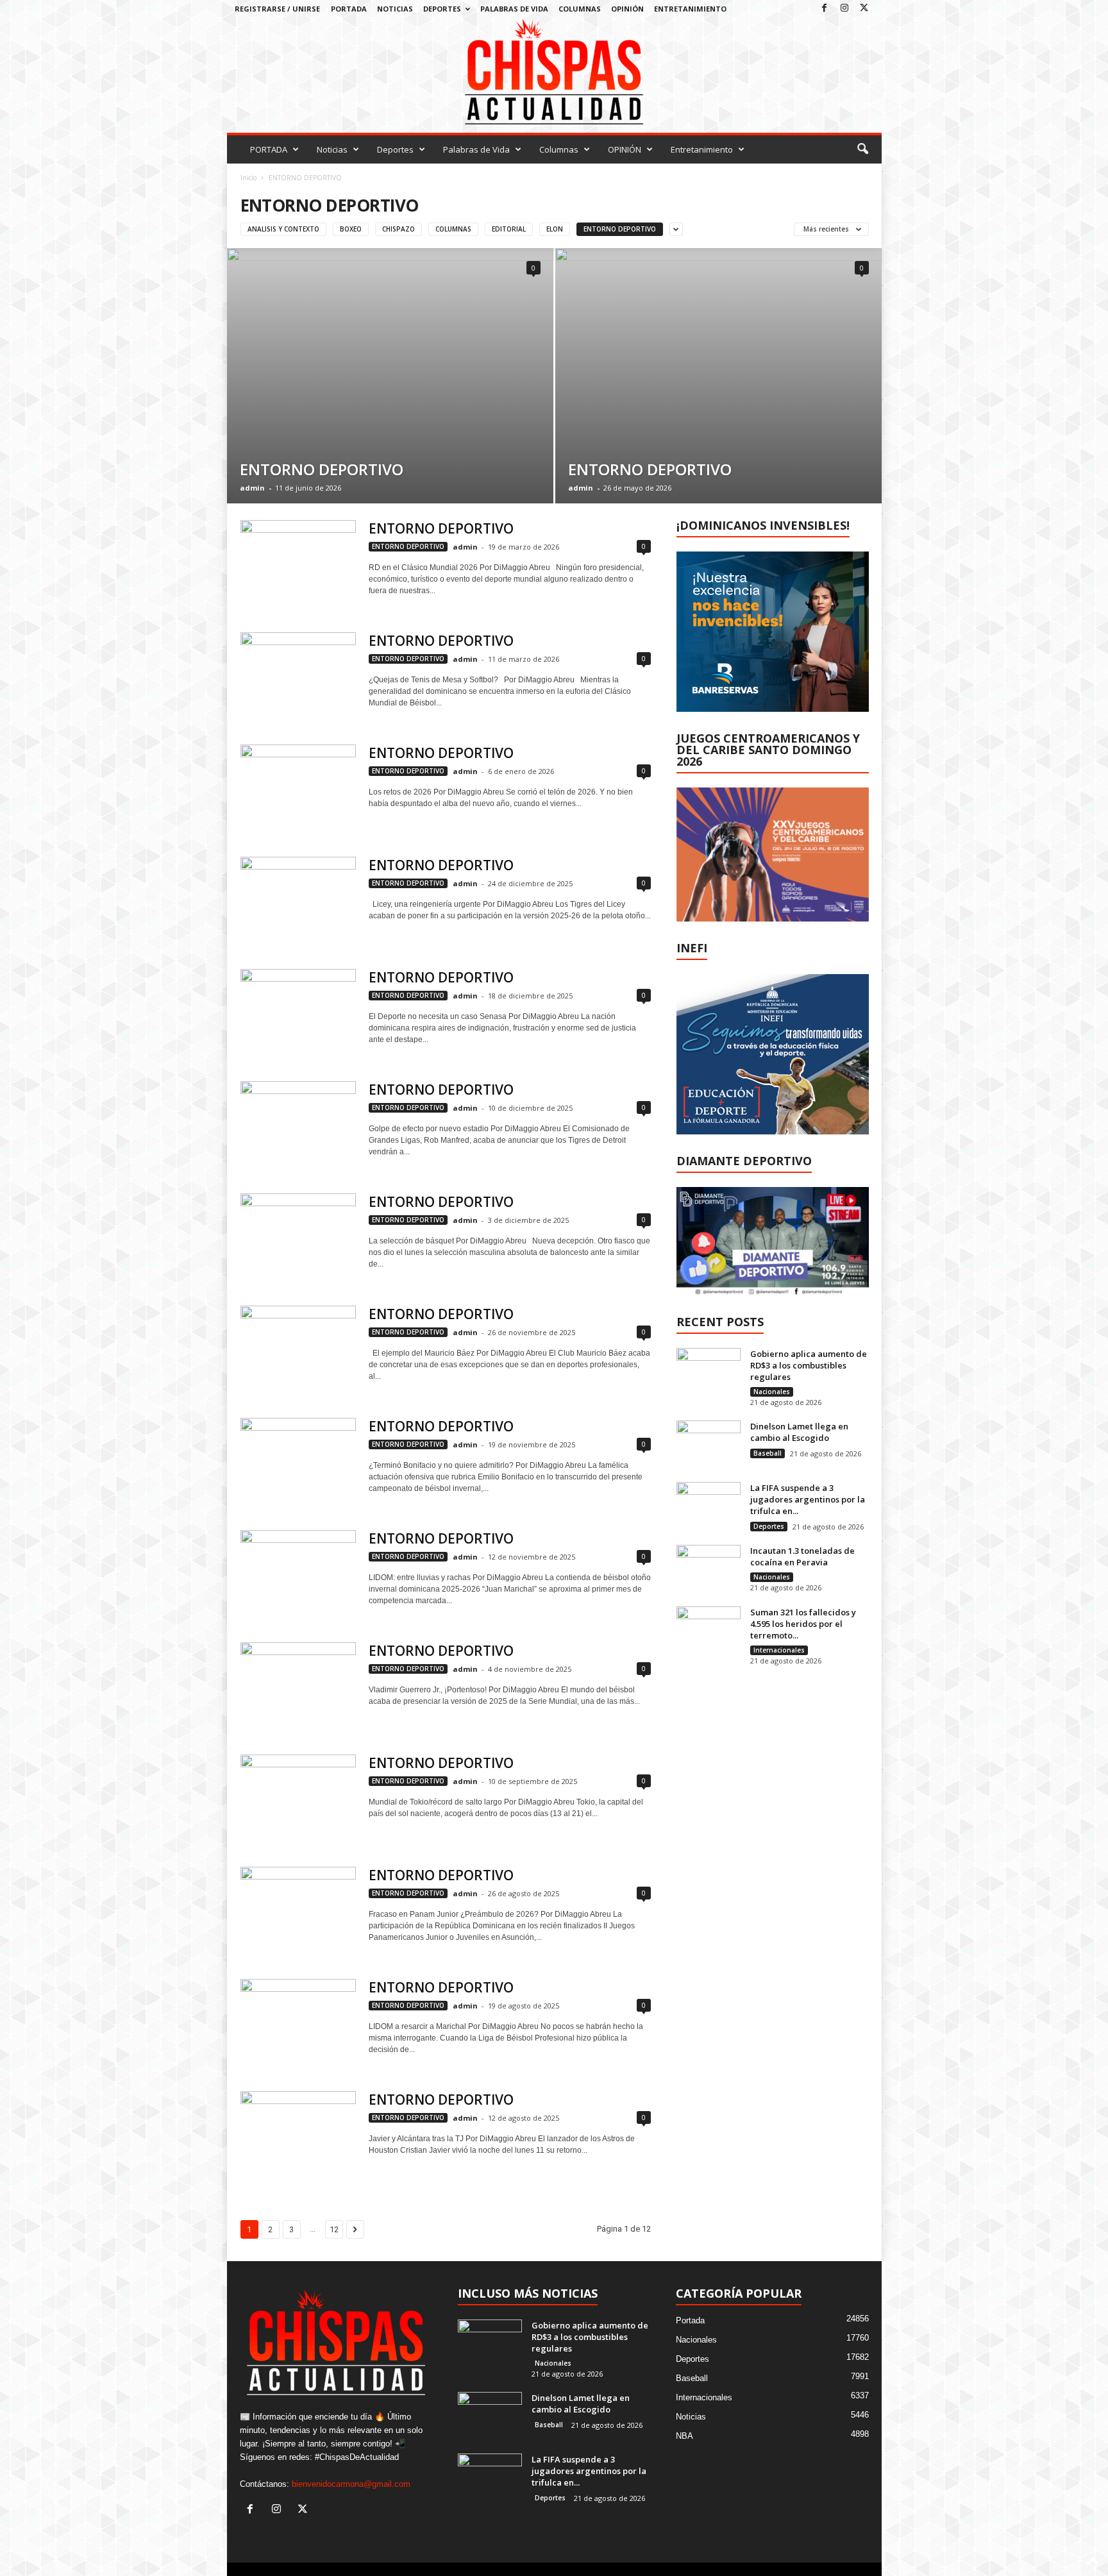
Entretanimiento (690, 9)
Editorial (509, 229)
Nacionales (772, 1392)
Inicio (248, 178)
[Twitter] (864, 9)
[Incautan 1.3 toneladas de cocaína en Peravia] (709, 1569)
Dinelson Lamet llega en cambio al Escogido (799, 1432)
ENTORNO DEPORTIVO (620, 229)
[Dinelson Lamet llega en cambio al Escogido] (709, 1444)
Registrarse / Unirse (277, 9)
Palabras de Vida (514, 9)
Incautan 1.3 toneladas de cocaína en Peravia (802, 1556)
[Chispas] (554, 72)
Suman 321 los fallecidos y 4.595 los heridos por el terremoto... (803, 1624)
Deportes (442, 9)
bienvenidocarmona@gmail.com (351, 2484)
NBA (684, 2436)
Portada (690, 2320)
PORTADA (349, 9)
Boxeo (351, 229)
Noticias (395, 9)
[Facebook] (825, 9)
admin (252, 488)
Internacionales (779, 1650)
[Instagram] (844, 9)
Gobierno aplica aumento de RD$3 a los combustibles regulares (809, 1365)
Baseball (768, 1453)
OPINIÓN (627, 9)
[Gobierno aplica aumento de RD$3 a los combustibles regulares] (709, 1372)
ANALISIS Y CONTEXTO (283, 229)
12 (334, 2229)
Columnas (580, 9)
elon (555, 229)
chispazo (399, 229)
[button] (862, 149)
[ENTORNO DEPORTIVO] (390, 376)
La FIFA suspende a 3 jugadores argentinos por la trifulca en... (808, 1499)
